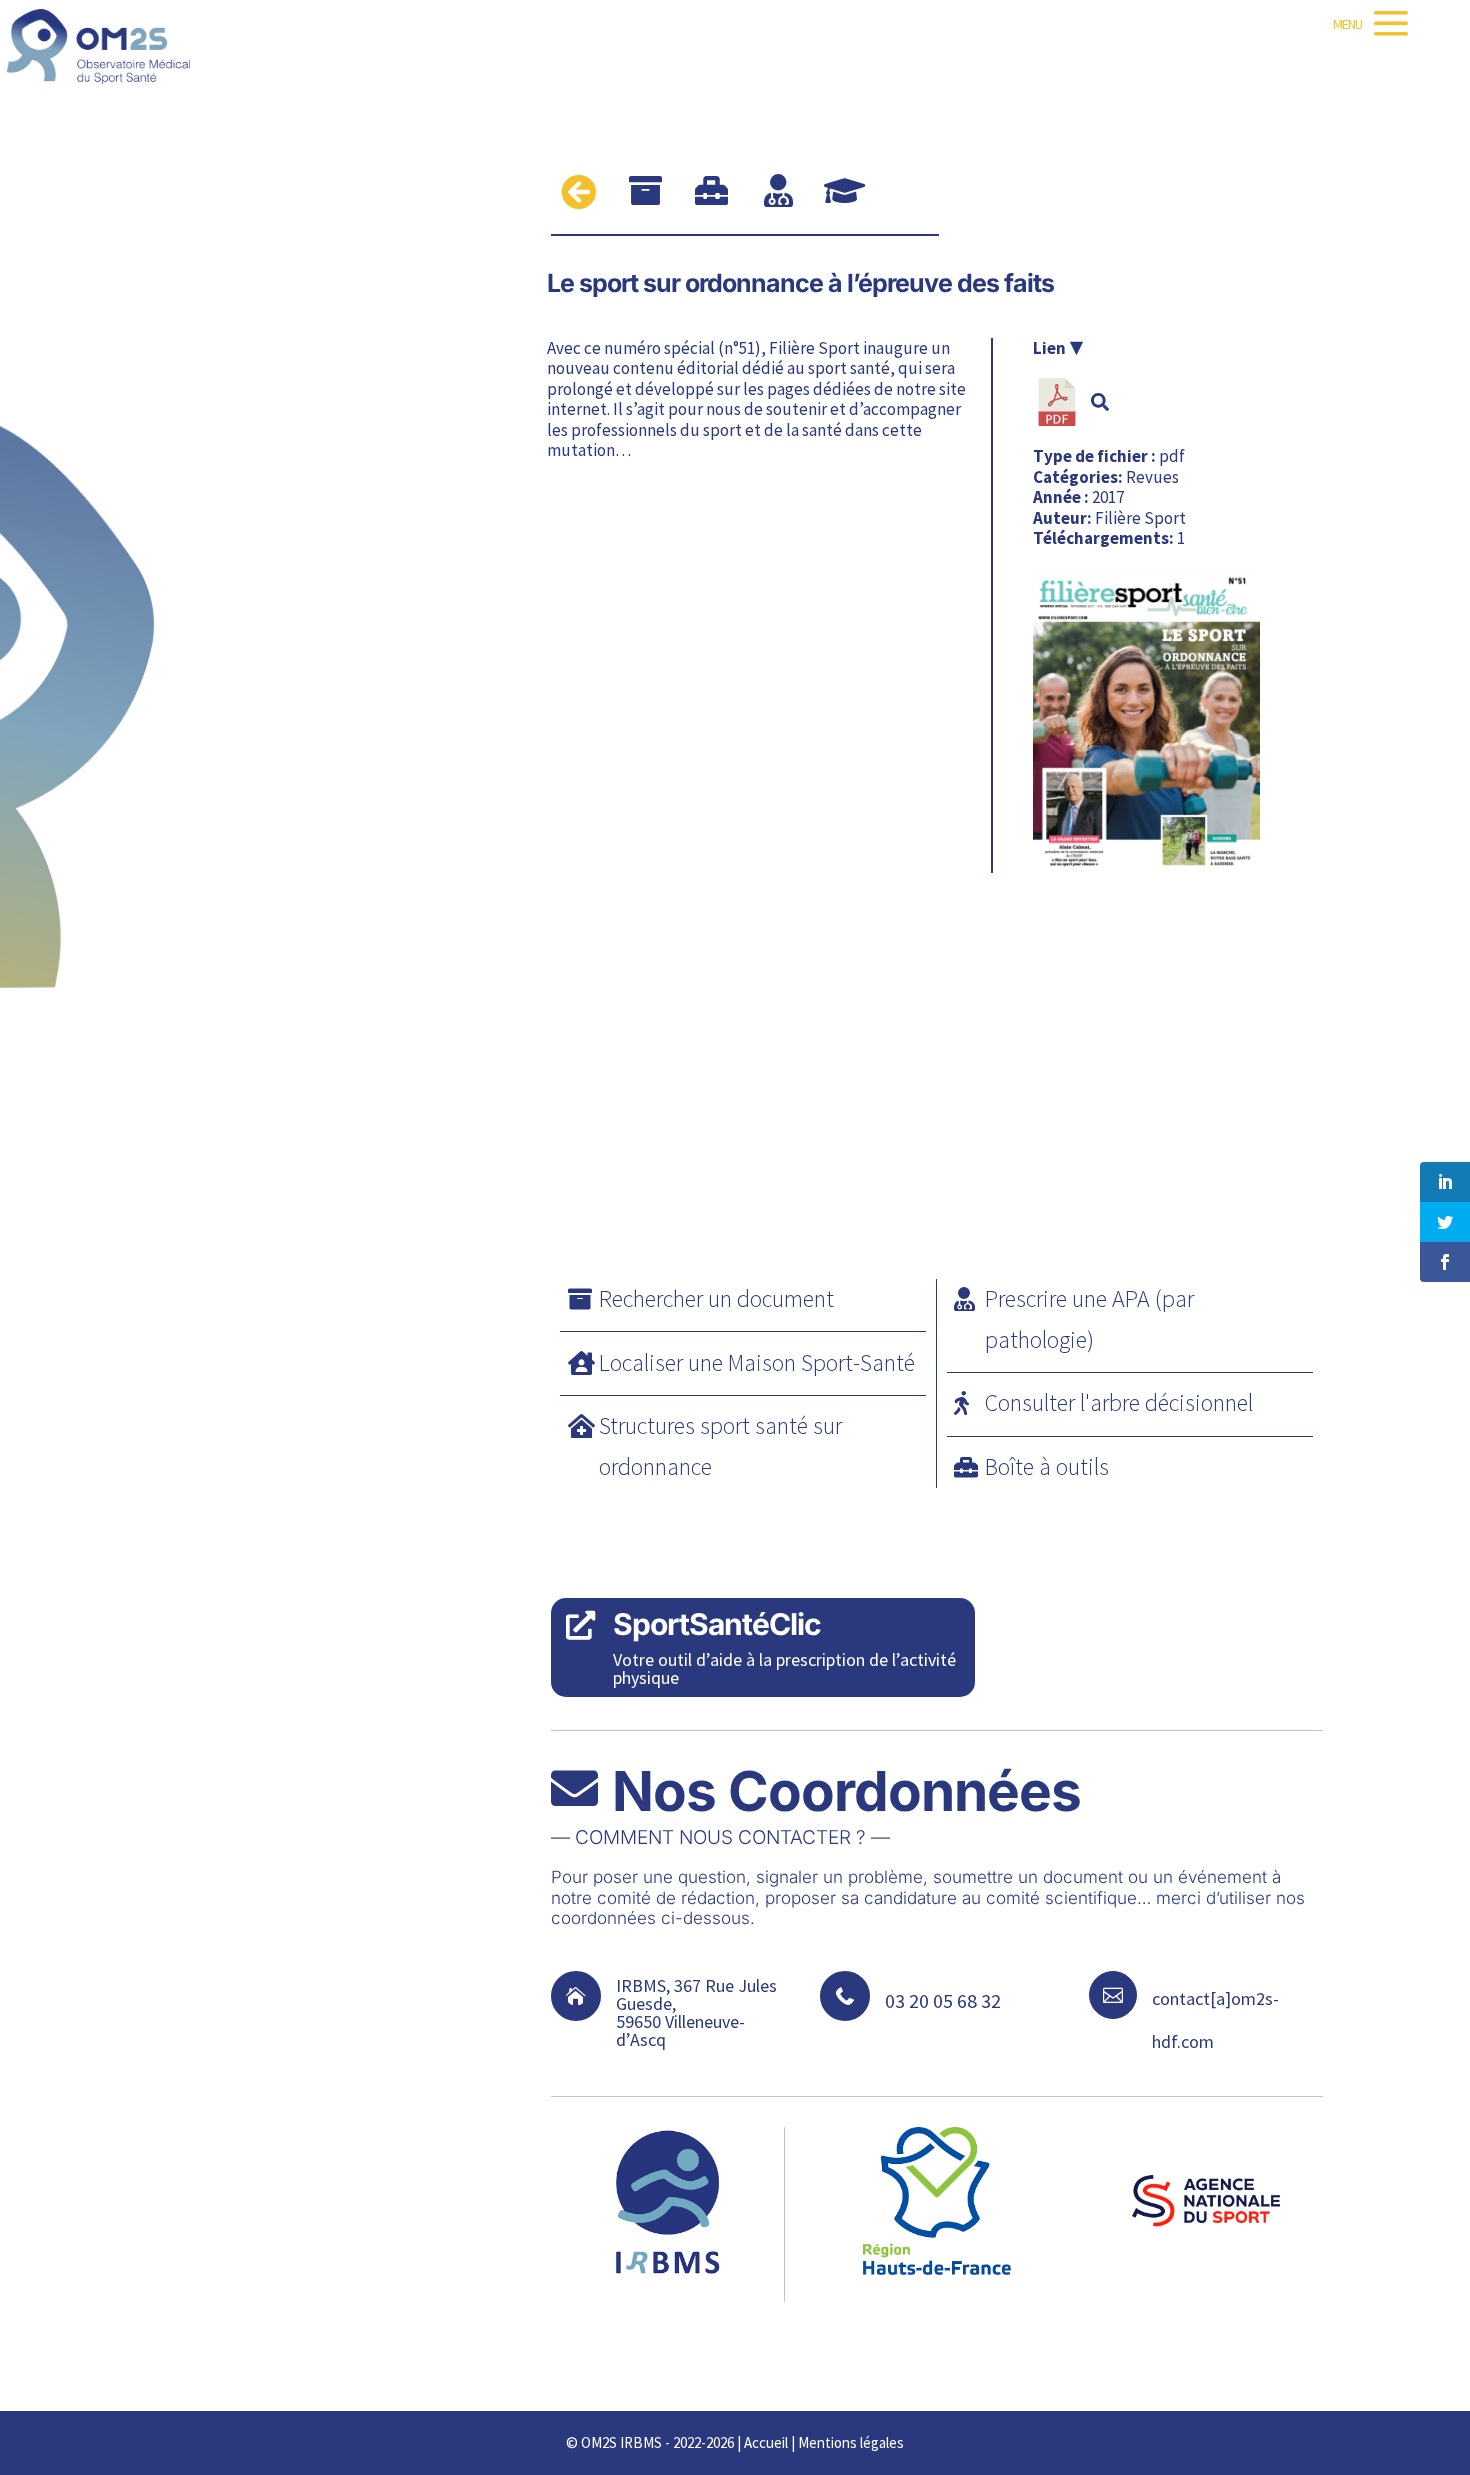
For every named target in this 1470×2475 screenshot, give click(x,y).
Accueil (766, 2442)
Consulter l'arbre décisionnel (1119, 1402)
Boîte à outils (1047, 1466)
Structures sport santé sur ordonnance (720, 1446)
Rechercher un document (716, 1298)
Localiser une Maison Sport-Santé (757, 1362)
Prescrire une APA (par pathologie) (1089, 1319)
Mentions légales (851, 2442)
